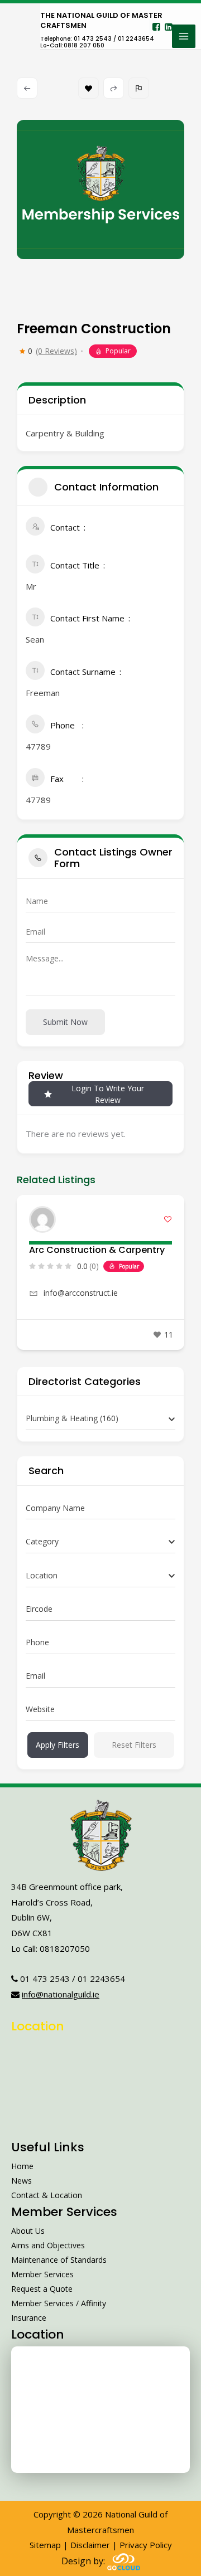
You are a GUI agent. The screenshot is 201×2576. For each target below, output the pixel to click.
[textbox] (42, 1542)
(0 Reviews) (56, 351)
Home (22, 2166)
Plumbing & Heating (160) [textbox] (72, 1418)
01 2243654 (101, 1979)
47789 (38, 746)
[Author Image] (42, 1219)
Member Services (42, 2274)
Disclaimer (90, 2545)
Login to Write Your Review (108, 1094)
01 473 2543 (45, 1979)
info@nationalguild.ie (61, 1994)
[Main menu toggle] (184, 36)
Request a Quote (42, 2289)
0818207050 (65, 1948)
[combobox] (100, 1419)
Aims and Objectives (48, 2245)
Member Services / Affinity (59, 2303)
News (21, 2181)
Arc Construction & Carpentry (97, 1250)
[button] (25, 1276)
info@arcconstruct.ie (81, 1293)
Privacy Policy (146, 2545)
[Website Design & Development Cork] (124, 2561)
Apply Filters (58, 1745)
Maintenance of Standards (59, 2260)
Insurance (29, 2318)
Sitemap (45, 2545)
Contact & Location (47, 2195)
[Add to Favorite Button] (168, 1219)
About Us (28, 2231)
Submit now (65, 1022)
